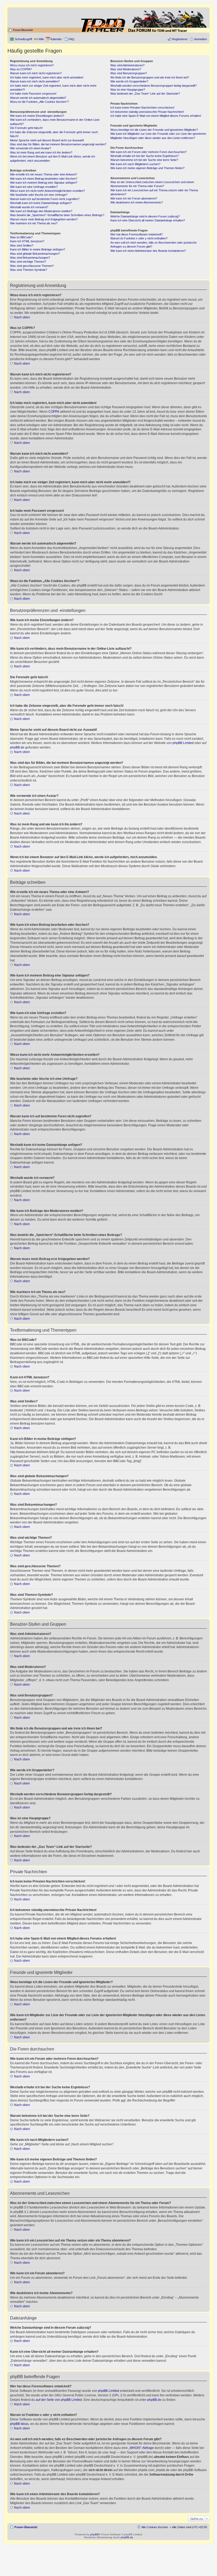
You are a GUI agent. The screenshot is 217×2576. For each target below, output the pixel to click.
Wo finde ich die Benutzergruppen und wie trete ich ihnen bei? (150, 77)
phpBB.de (17, 747)
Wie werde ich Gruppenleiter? (129, 81)
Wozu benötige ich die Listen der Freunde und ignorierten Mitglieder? (154, 130)
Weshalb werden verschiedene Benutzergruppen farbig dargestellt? (153, 86)
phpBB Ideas (19, 2424)
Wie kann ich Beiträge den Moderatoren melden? (41, 211)
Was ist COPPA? (21, 69)
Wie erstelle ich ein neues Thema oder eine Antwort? (44, 174)
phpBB (94, 2534)
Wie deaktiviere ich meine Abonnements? (137, 202)
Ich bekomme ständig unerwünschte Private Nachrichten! (147, 112)
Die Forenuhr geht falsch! (26, 128)
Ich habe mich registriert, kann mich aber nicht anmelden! (47, 77)
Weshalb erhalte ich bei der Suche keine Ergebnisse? (144, 156)
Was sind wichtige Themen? (28, 262)
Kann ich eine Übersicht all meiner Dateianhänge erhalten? (148, 220)
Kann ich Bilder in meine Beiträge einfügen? (38, 249)
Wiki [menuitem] (41, 39)
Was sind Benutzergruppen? (129, 73)
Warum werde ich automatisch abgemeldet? (38, 98)
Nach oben (22, 317)
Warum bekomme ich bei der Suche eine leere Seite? (144, 160)
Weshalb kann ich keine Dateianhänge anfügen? (41, 203)
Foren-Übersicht (23, 30)
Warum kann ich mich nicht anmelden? (35, 81)
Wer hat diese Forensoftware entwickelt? (137, 234)
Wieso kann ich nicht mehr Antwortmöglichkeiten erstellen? (48, 191)
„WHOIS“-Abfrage (141, 2448)
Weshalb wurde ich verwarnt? (29, 207)
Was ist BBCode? (21, 237)
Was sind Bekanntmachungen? (30, 258)
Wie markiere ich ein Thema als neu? (34, 223)
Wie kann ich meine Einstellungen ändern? (37, 116)
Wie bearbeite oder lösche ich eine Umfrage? (39, 195)
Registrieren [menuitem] (180, 39)
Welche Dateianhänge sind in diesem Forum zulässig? (145, 216)
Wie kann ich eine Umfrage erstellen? (34, 187)
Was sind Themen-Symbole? (29, 270)
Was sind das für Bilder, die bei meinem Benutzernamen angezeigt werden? (58, 144)
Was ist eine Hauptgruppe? (128, 90)
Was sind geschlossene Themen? (32, 266)
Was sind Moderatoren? (126, 69)
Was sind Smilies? (22, 245)
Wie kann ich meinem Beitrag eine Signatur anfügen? (44, 183)
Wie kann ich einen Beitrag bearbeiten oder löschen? (44, 179)
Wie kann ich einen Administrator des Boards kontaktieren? (148, 251)
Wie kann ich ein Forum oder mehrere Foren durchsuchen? (148, 152)
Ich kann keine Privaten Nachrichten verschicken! (142, 108)
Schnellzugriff (23, 39)
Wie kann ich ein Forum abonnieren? (134, 198)
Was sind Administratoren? (127, 65)
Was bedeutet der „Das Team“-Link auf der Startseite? (145, 94)
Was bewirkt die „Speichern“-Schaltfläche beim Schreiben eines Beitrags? (57, 215)
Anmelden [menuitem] (201, 39)
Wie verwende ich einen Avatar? (31, 148)
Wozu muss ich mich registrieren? (32, 65)
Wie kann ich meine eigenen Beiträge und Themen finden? (147, 168)
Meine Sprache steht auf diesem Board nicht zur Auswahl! (47, 140)
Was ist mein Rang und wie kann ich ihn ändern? (41, 152)
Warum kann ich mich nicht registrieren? (36, 73)
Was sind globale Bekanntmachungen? (35, 254)
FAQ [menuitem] (71, 39)
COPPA (54, 412)
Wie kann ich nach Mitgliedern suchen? (135, 164)
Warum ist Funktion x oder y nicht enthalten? (139, 238)
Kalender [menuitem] (56, 39)
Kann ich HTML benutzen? (27, 241)
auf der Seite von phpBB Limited (59, 2400)
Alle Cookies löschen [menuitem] (155, 2527)
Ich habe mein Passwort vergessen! (33, 94)
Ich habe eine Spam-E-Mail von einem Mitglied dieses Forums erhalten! (156, 116)
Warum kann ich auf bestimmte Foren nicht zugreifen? (45, 199)
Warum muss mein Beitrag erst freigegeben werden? (44, 219)
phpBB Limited (183, 743)
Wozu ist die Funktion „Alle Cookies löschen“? (39, 102)
